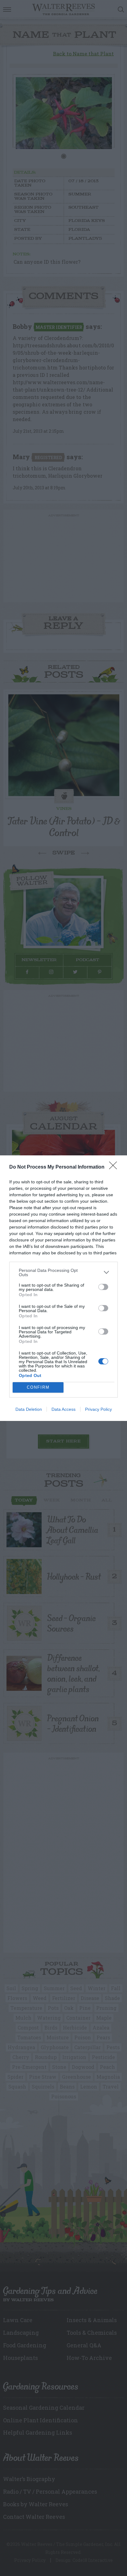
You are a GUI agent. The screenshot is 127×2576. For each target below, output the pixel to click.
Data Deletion (29, 1409)
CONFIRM (38, 1387)
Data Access (63, 1409)
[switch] (103, 1287)
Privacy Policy (98, 1409)
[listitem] (63, 1272)
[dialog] (63, 1288)
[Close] (115, 1167)
